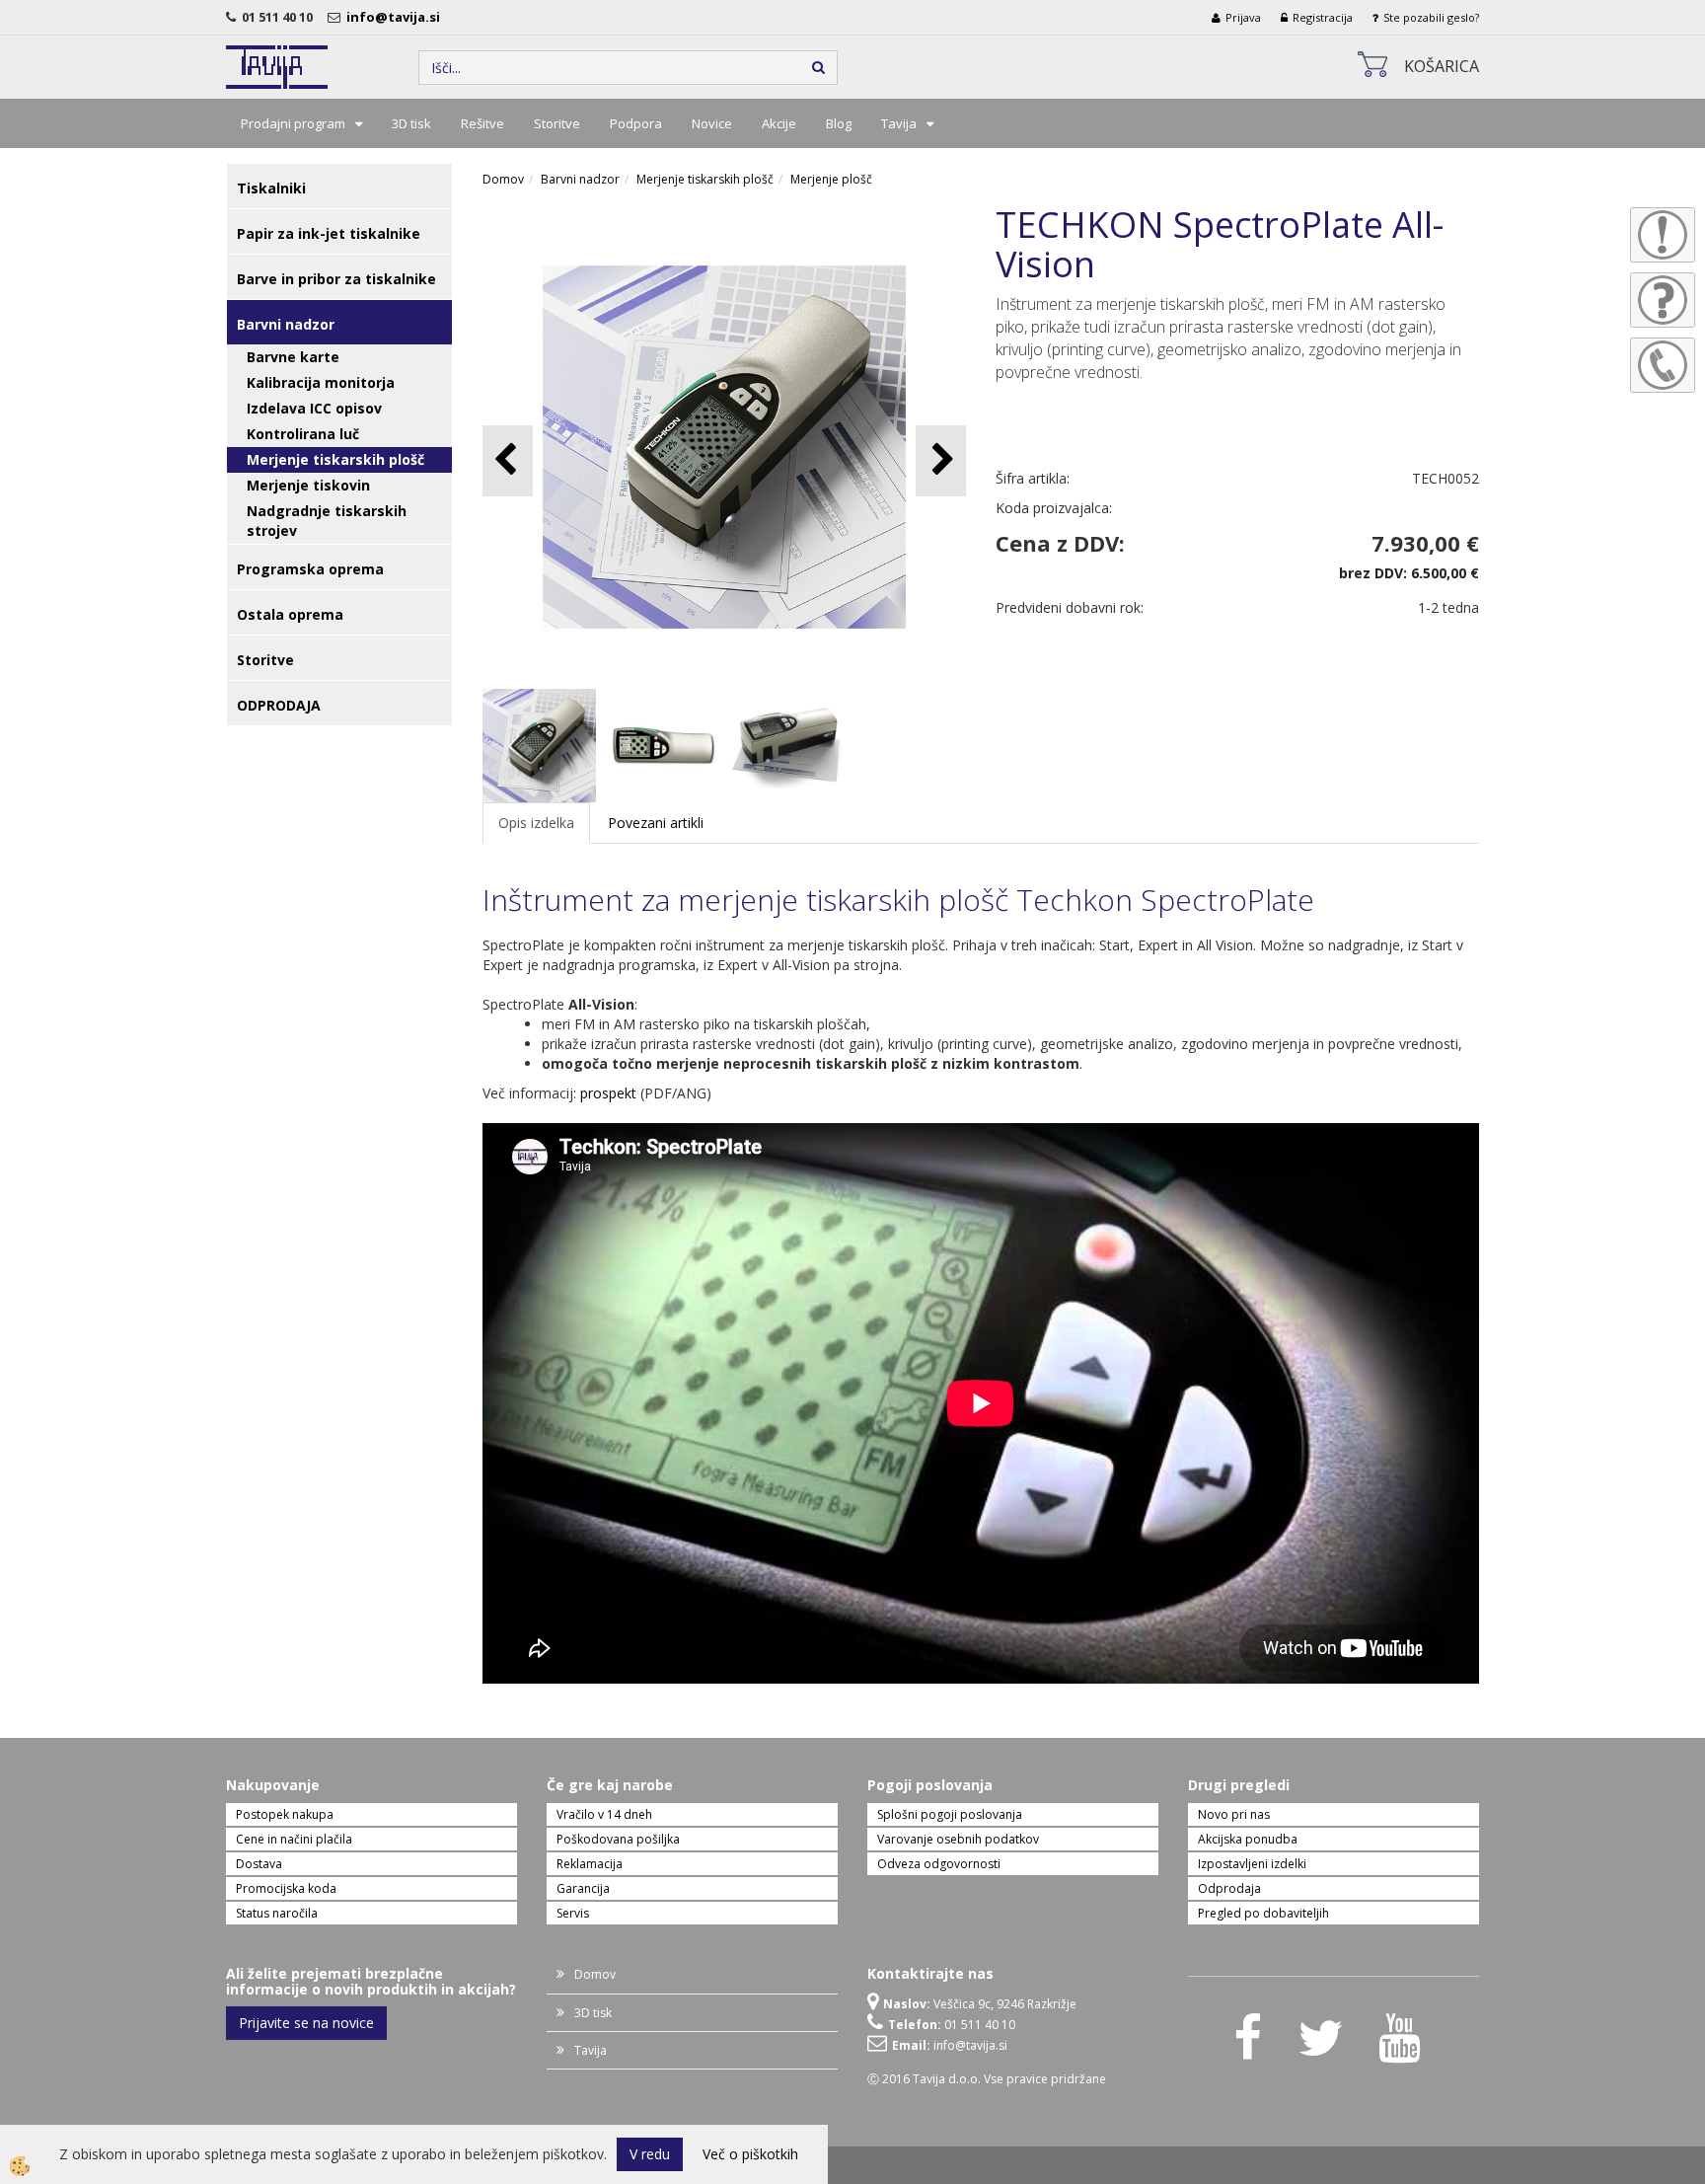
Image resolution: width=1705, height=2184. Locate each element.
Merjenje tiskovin (308, 485)
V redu (650, 2154)
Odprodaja (1229, 1888)
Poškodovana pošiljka (618, 1839)
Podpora (636, 123)
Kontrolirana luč (303, 434)
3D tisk (411, 123)
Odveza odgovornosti (939, 1864)
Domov (503, 179)
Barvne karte (293, 357)
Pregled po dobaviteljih (1263, 1913)
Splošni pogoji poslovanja (950, 1814)
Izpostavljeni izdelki (1252, 1864)
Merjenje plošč (831, 179)
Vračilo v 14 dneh (604, 1814)
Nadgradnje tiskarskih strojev (327, 521)
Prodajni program (293, 123)
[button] (941, 460)
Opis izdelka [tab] (536, 823)
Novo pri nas (1234, 1814)
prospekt (608, 1093)
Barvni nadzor (580, 179)
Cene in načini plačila (294, 1839)
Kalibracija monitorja (321, 382)
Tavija (899, 123)
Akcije (779, 123)
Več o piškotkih (750, 2154)
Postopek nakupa (285, 1814)
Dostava (259, 1864)
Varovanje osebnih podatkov (958, 1839)
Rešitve (482, 123)
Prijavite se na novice (306, 2023)
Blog (839, 123)
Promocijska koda (286, 1888)
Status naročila (277, 1913)
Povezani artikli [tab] (656, 823)
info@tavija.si (396, 17)
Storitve (557, 123)
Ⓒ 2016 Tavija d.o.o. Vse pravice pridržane (987, 2079)
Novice (712, 123)
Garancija (583, 1888)
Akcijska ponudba (1248, 1839)
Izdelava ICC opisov (314, 408)
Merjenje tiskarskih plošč (335, 459)
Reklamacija (590, 1864)
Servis (573, 1913)
